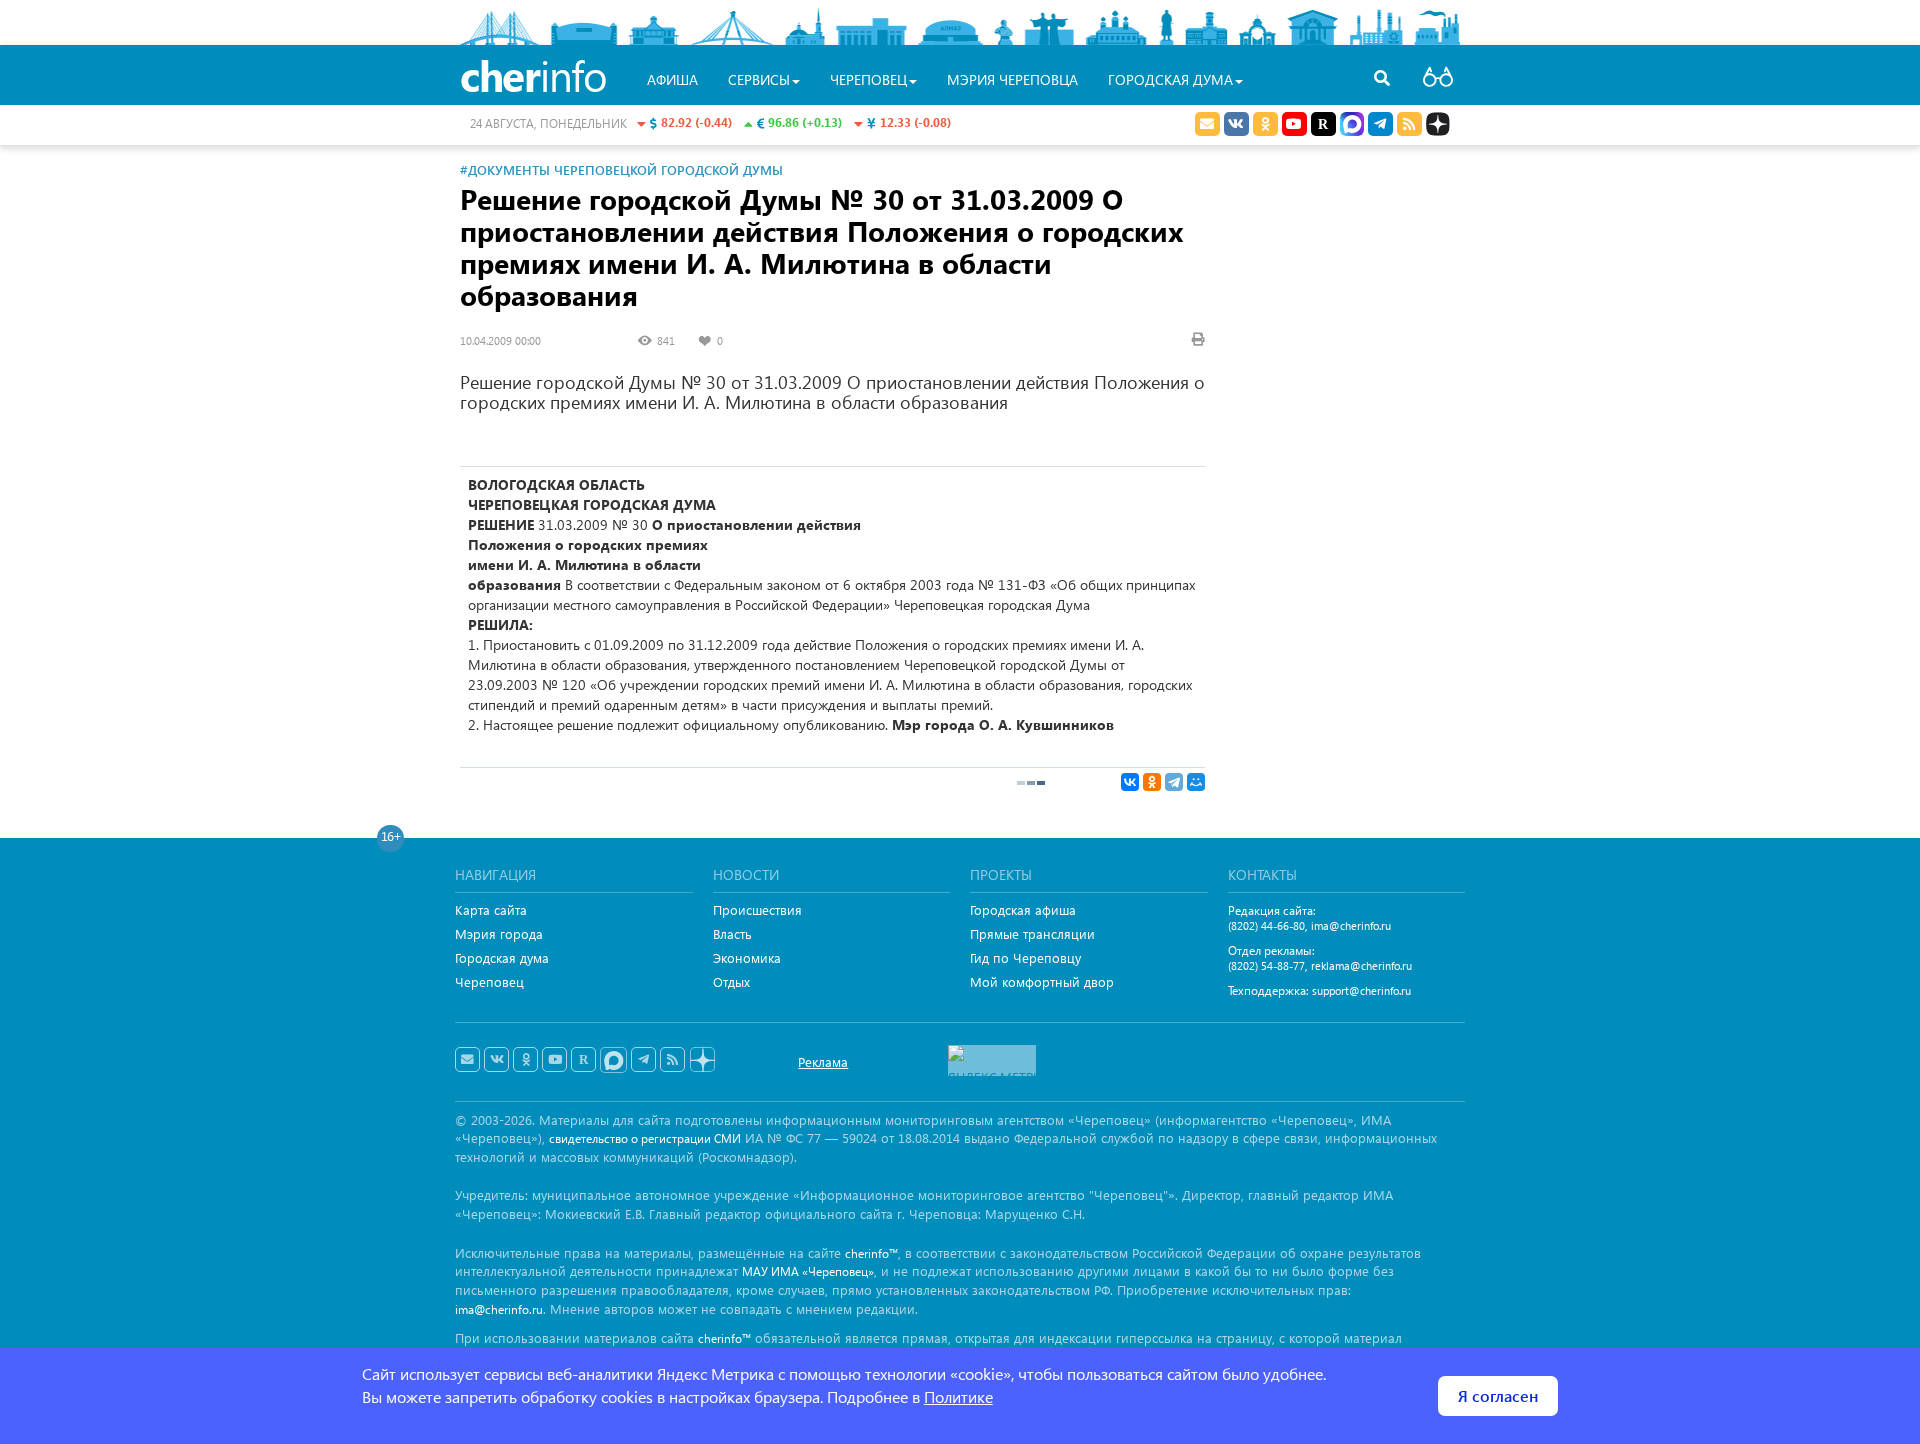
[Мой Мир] (1196, 782)
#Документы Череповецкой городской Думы (621, 169)
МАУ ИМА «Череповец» (808, 1271)
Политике (958, 1396)
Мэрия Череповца (1012, 79)
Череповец (489, 981)
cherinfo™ (871, 1253)
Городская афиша (1023, 909)
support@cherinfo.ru (1361, 990)
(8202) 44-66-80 (1266, 925)
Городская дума (502, 957)
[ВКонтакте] (1130, 782)
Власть (732, 933)
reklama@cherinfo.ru (1361, 965)
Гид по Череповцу (1025, 957)
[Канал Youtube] (1294, 124)
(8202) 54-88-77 (1266, 965)
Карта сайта (491, 909)
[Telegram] (1174, 782)
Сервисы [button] (759, 79)
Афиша (672, 79)
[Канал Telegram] (643, 1060)
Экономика (747, 957)
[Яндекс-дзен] (701, 1060)
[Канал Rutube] (1323, 124)
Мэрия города (499, 933)
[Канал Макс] (1352, 126)
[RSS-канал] (672, 1060)
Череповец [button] (868, 79)
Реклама (823, 1061)
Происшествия (757, 909)
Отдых (731, 981)
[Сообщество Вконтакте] (496, 1060)
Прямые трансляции (1032, 933)
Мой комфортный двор (1042, 981)
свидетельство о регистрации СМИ (645, 1138)
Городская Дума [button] (1170, 79)
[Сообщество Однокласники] (1265, 124)
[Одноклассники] (1152, 782)
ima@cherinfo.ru (1351, 925)
